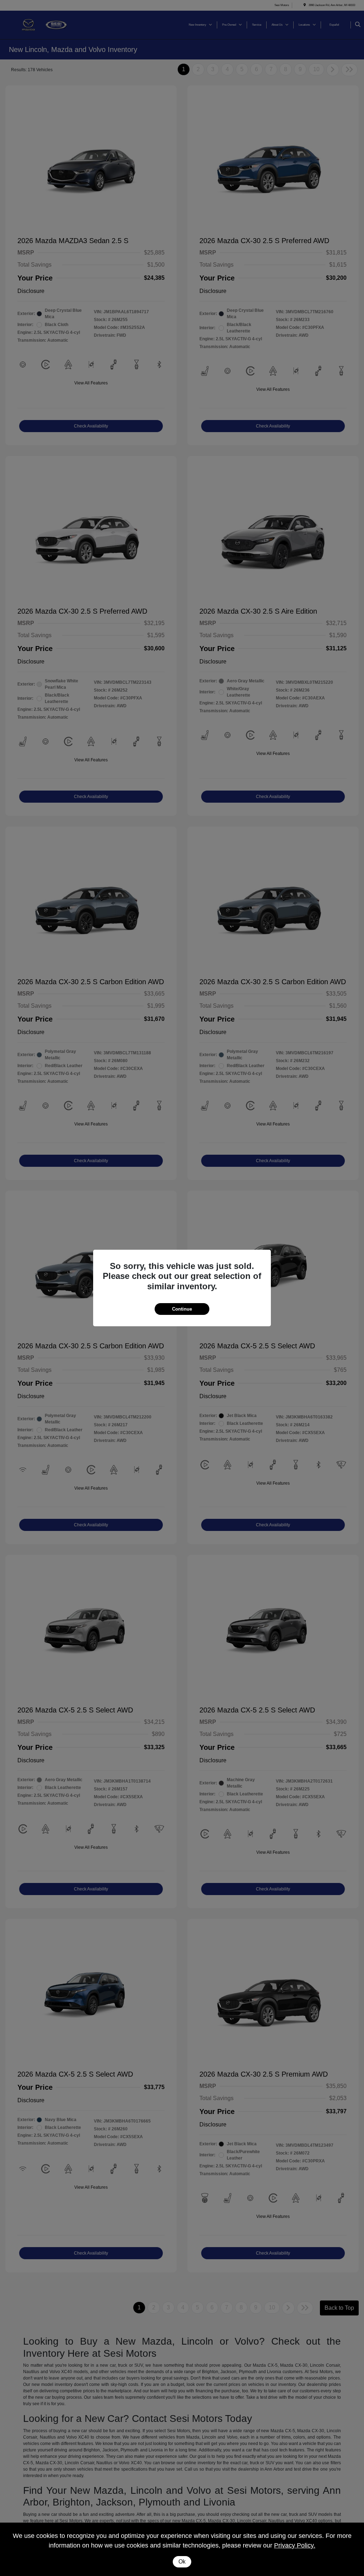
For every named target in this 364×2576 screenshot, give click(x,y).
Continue (182, 1309)
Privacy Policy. (295, 2545)
